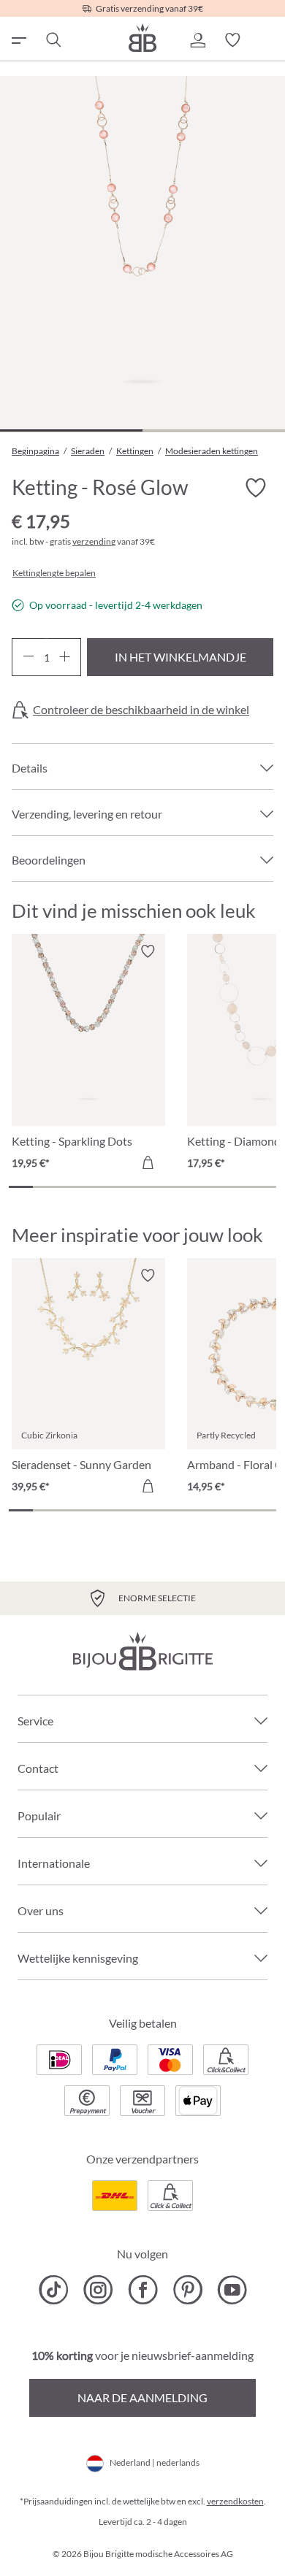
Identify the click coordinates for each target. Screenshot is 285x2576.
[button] (197, 40)
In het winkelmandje (180, 657)
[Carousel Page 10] (239, 1187)
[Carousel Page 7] (167, 1187)
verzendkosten (235, 2501)
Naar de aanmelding (142, 2397)
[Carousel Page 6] (142, 1187)
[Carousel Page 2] (45, 1187)
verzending (94, 541)
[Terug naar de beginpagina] (142, 38)
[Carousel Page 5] (118, 1187)
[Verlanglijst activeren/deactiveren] (256, 488)
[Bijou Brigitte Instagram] (98, 2290)
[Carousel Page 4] (94, 1187)
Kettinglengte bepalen (54, 573)
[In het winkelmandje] (148, 1162)
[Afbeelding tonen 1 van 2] (71, 430)
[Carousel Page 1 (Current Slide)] (21, 1187)
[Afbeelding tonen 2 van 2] (214, 430)
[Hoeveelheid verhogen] (65, 657)
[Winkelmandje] (267, 40)
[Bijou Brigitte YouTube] (232, 2290)
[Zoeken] (53, 40)
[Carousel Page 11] (264, 1187)
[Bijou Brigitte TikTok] (54, 2290)
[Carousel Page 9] (215, 1187)
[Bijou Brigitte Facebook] (143, 2290)
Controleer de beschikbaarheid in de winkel (141, 710)
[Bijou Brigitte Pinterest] (187, 2290)
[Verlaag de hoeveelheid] (28, 657)
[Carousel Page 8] (191, 1187)
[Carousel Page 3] (70, 1187)
